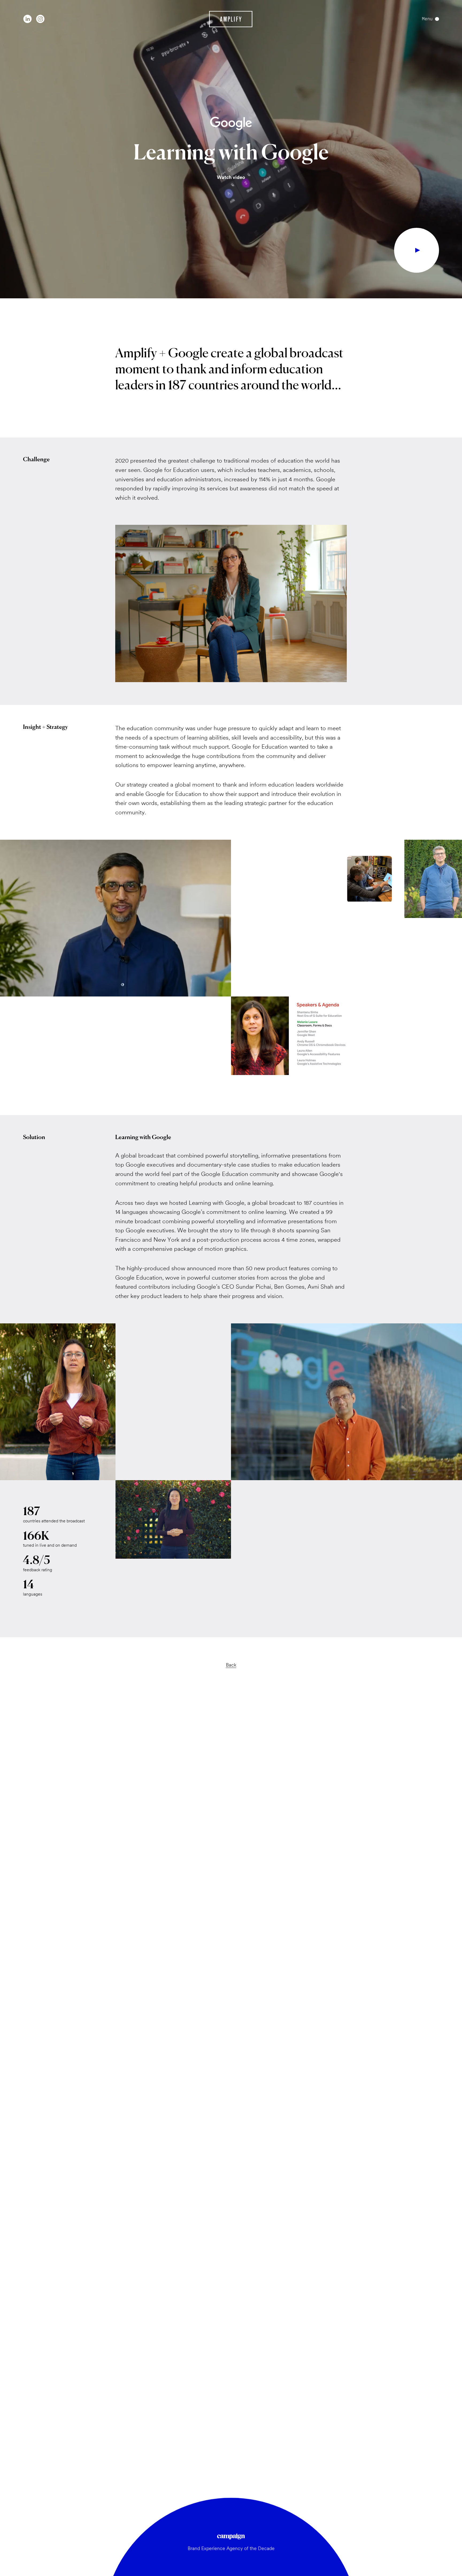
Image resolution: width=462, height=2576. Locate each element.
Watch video (231, 177)
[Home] (231, 19)
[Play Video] (417, 250)
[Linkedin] (28, 19)
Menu (427, 19)
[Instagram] (40, 19)
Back (231, 1665)
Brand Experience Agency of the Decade (231, 2548)
